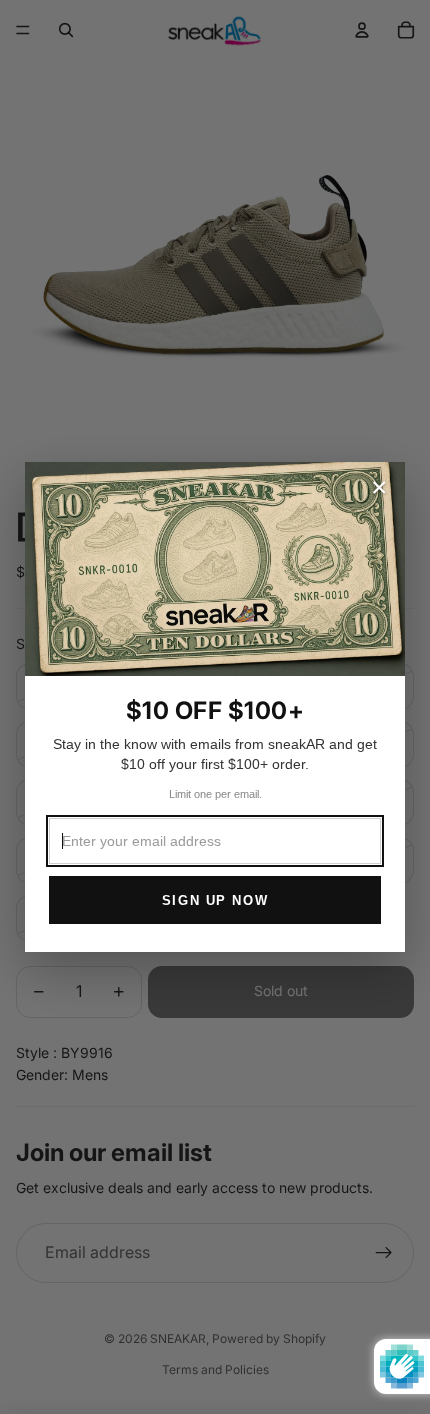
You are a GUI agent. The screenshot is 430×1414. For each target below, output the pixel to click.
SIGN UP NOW (215, 900)
